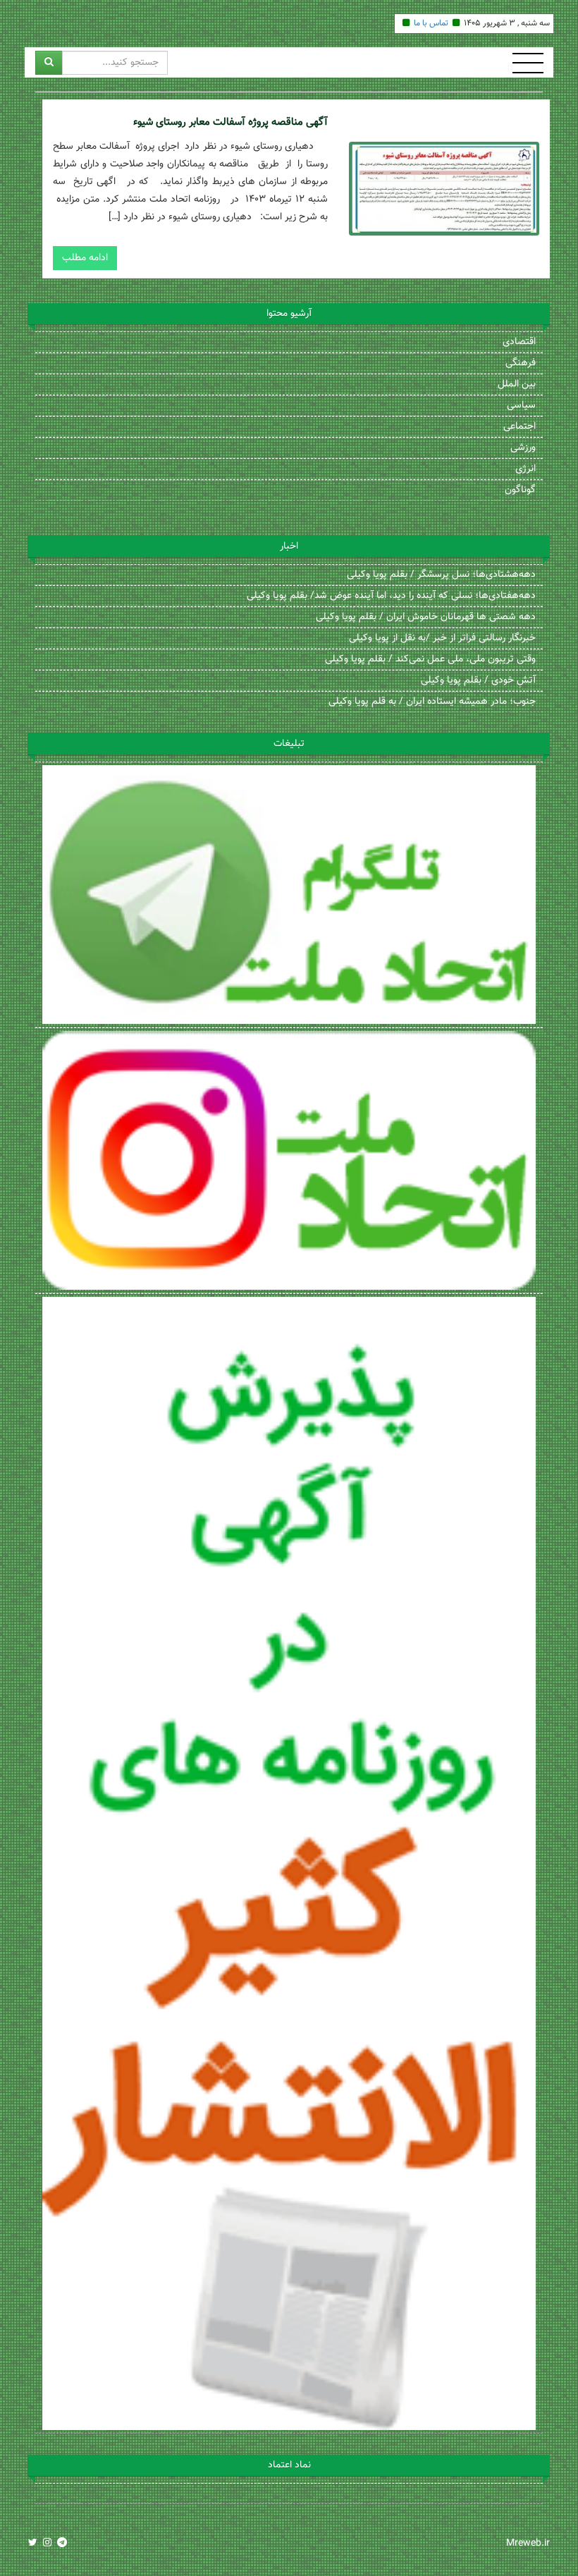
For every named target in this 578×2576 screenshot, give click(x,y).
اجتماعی (519, 427)
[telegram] (62, 2544)
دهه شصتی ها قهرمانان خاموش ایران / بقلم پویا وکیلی (426, 617)
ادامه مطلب (85, 258)
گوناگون (520, 490)
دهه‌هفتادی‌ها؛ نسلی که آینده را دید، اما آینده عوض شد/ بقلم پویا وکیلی (391, 596)
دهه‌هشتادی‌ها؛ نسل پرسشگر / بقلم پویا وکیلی (441, 575)
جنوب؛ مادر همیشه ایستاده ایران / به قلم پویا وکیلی (432, 702)
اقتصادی (519, 342)
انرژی (525, 469)
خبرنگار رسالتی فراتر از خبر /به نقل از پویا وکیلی (442, 638)
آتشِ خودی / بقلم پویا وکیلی (478, 680)
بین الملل (517, 384)
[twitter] (33, 2544)
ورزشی (523, 448)
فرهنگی (521, 363)
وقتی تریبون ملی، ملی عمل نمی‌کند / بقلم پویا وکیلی (430, 659)
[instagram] (47, 2544)
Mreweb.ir (528, 2544)
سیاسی (521, 405)
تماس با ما (431, 23)
